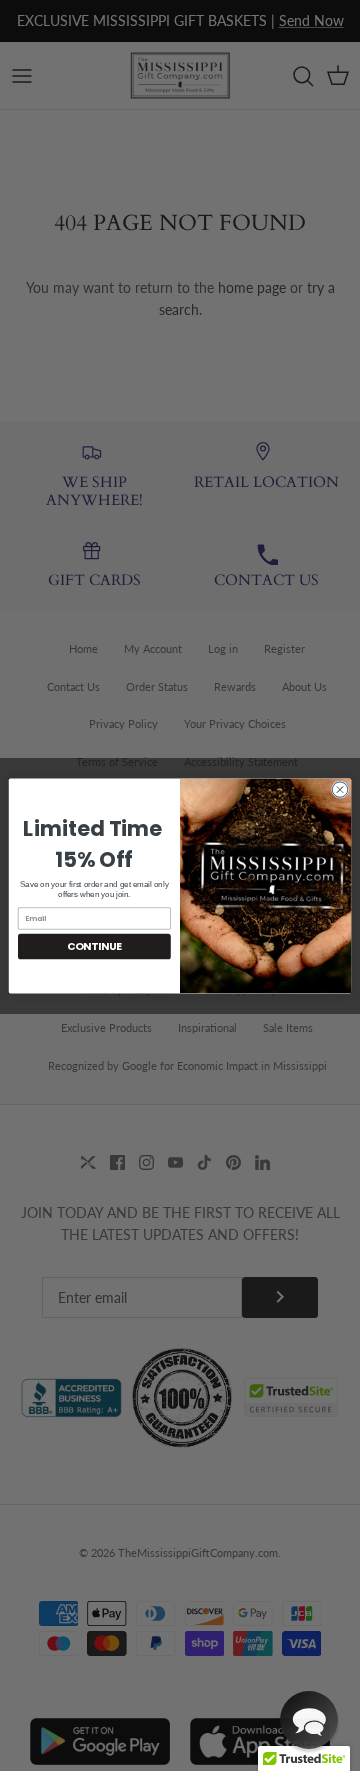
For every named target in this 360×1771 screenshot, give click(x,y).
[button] (309, 1720)
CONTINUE (94, 946)
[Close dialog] (339, 788)
